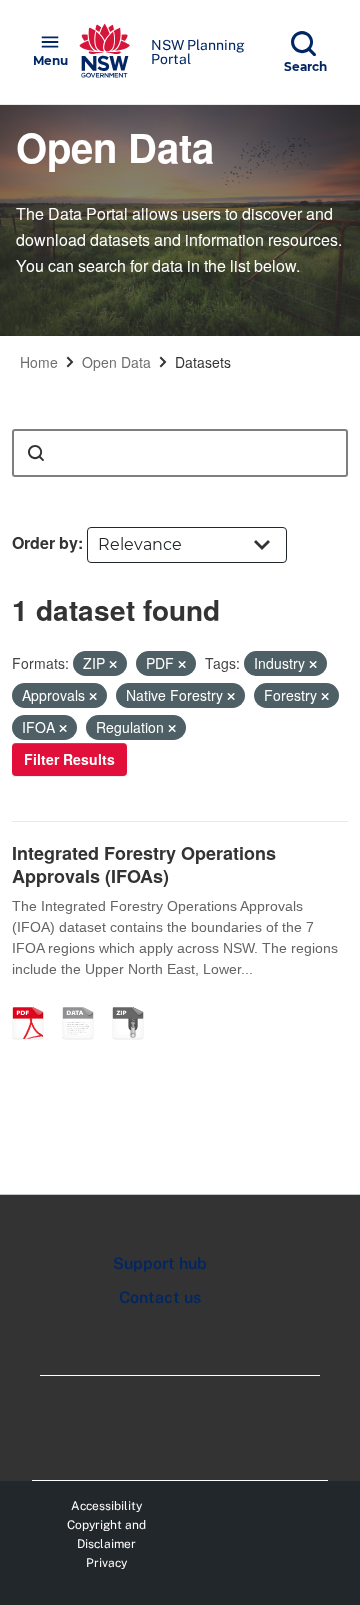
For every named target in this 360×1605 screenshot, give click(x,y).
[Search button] (36, 453)
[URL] (85, 1002)
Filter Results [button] (69, 759)
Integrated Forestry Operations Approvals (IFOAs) (144, 864)
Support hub (160, 1263)
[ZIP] (135, 1002)
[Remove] (113, 664)
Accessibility (106, 1506)
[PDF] (35, 1002)
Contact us (160, 1297)
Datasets (203, 362)
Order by (45, 542)
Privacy (106, 1563)
